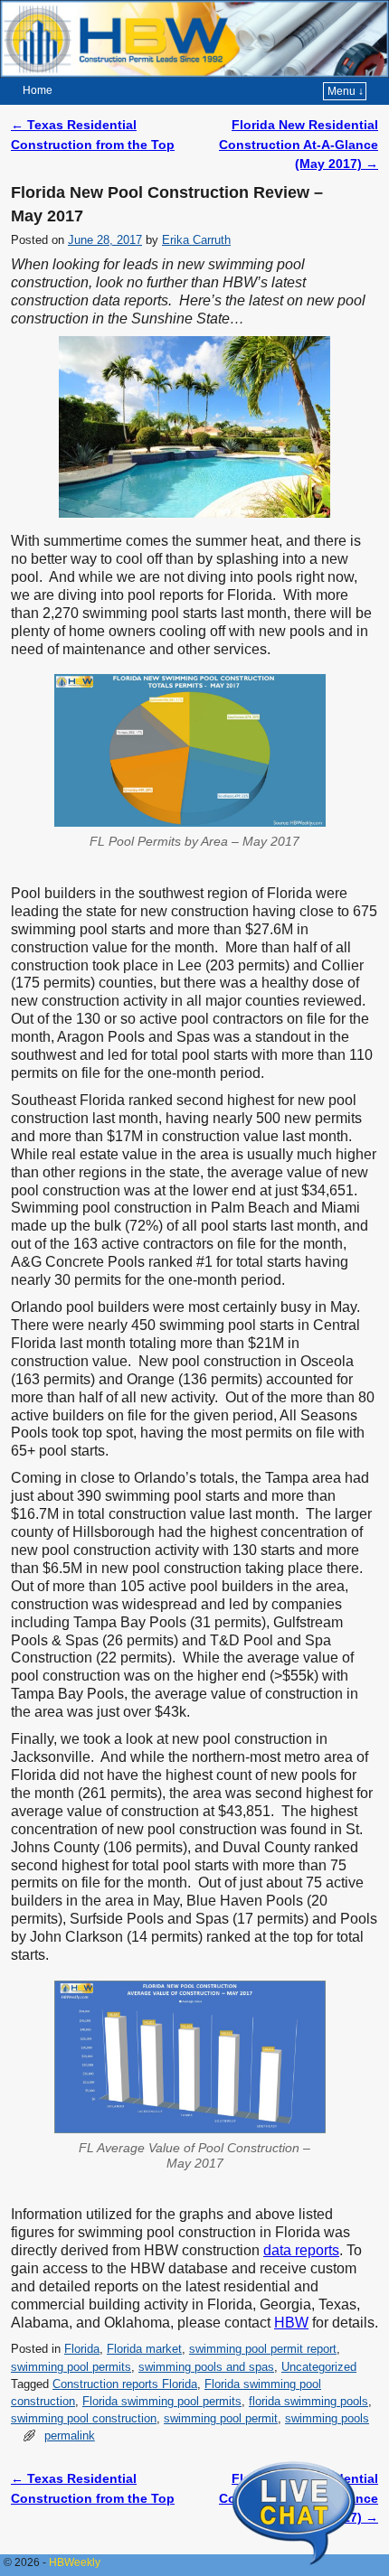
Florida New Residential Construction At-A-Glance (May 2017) (299, 144)
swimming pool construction (84, 2418)
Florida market (144, 2349)
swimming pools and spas (206, 2367)
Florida (82, 2349)
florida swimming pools (308, 2401)
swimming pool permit (221, 2418)
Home (38, 90)
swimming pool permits (71, 2367)
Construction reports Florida (125, 2384)
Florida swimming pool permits (162, 2401)
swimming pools (327, 2418)
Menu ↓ (346, 91)
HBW (291, 2323)
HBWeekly (75, 2562)
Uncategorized (319, 2367)
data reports (301, 2250)
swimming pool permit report (263, 2349)
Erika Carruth (196, 240)
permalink (70, 2435)
